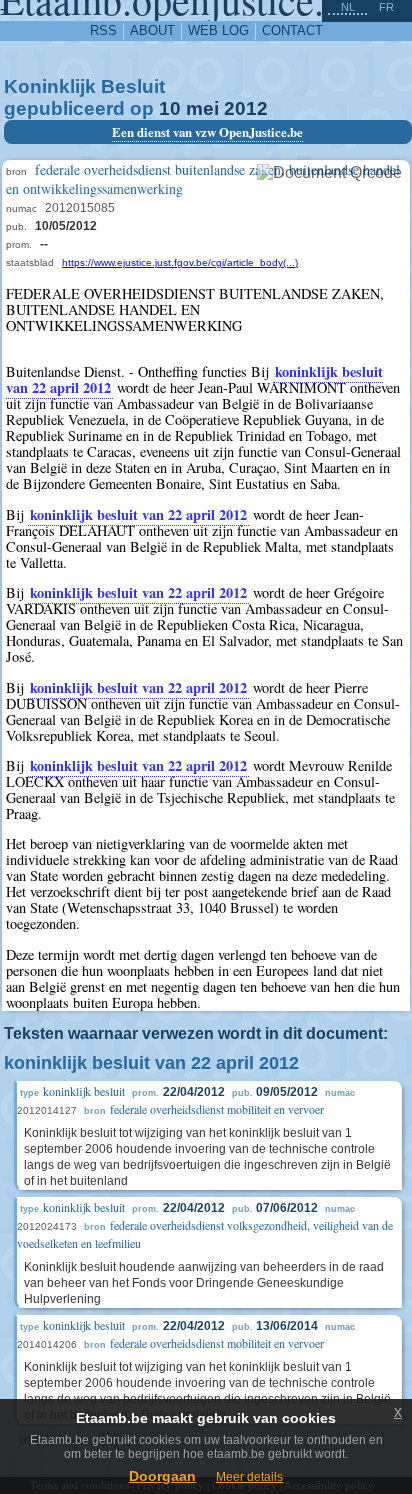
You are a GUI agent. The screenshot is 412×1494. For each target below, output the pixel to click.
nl (348, 7)
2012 (246, 108)
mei (202, 108)
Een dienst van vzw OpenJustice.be (207, 132)
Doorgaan (162, 1476)
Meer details (249, 1477)
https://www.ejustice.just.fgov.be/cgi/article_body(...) (180, 262)
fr (386, 7)
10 (170, 108)
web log (218, 30)
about (152, 30)
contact (292, 30)
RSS (103, 30)
